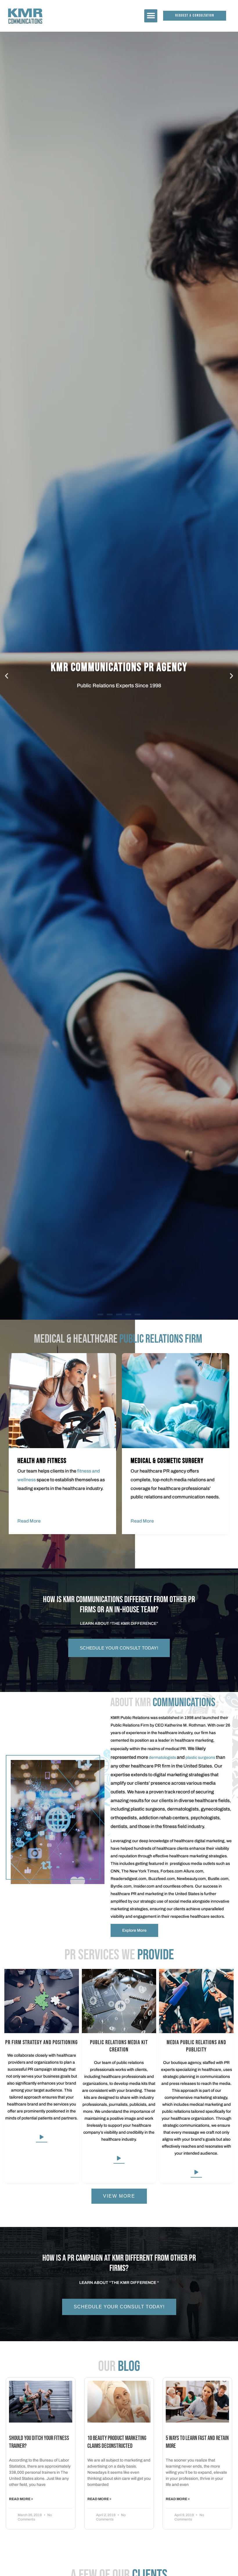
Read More (29, 1521)
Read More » (21, 2499)
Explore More (134, 1930)
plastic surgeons (200, 1757)
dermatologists (162, 1757)
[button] (151, 16)
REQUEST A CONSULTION (119, 691)
